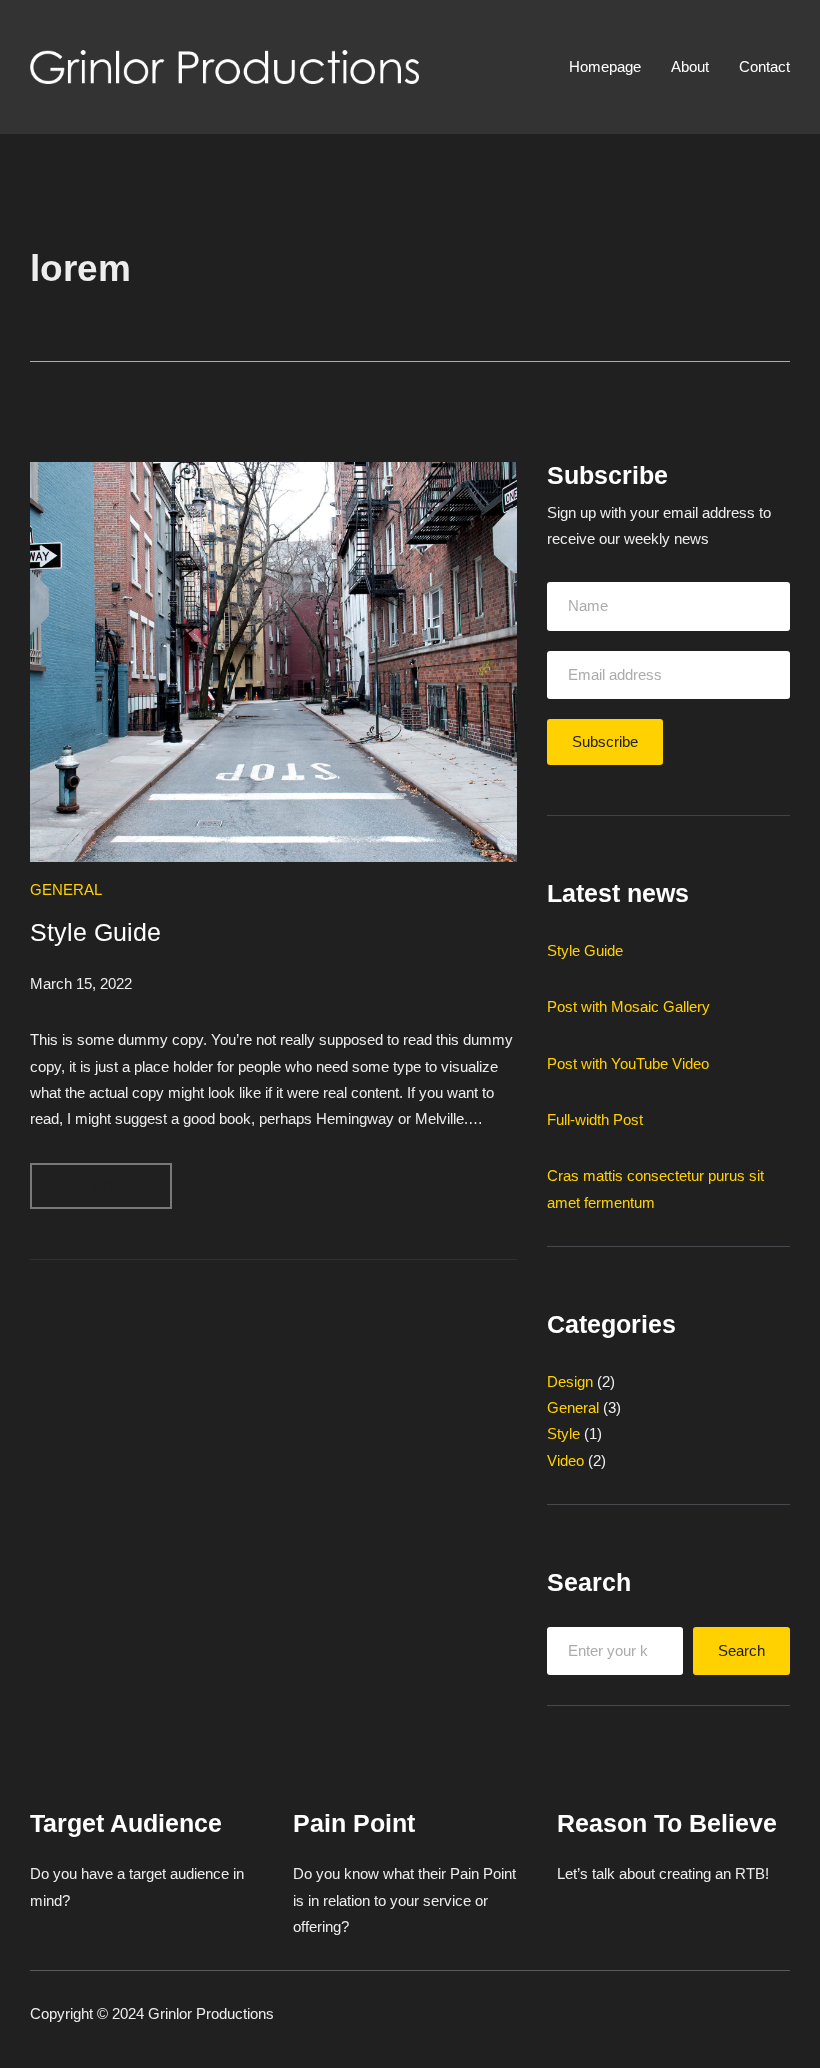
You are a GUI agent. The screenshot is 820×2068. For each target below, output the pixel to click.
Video (565, 1460)
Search (741, 1650)
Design (570, 1381)
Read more (114, 1193)
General (66, 889)
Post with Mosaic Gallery (628, 1006)
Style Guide (95, 932)
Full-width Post (595, 1119)
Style (563, 1433)
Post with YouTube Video (628, 1063)
